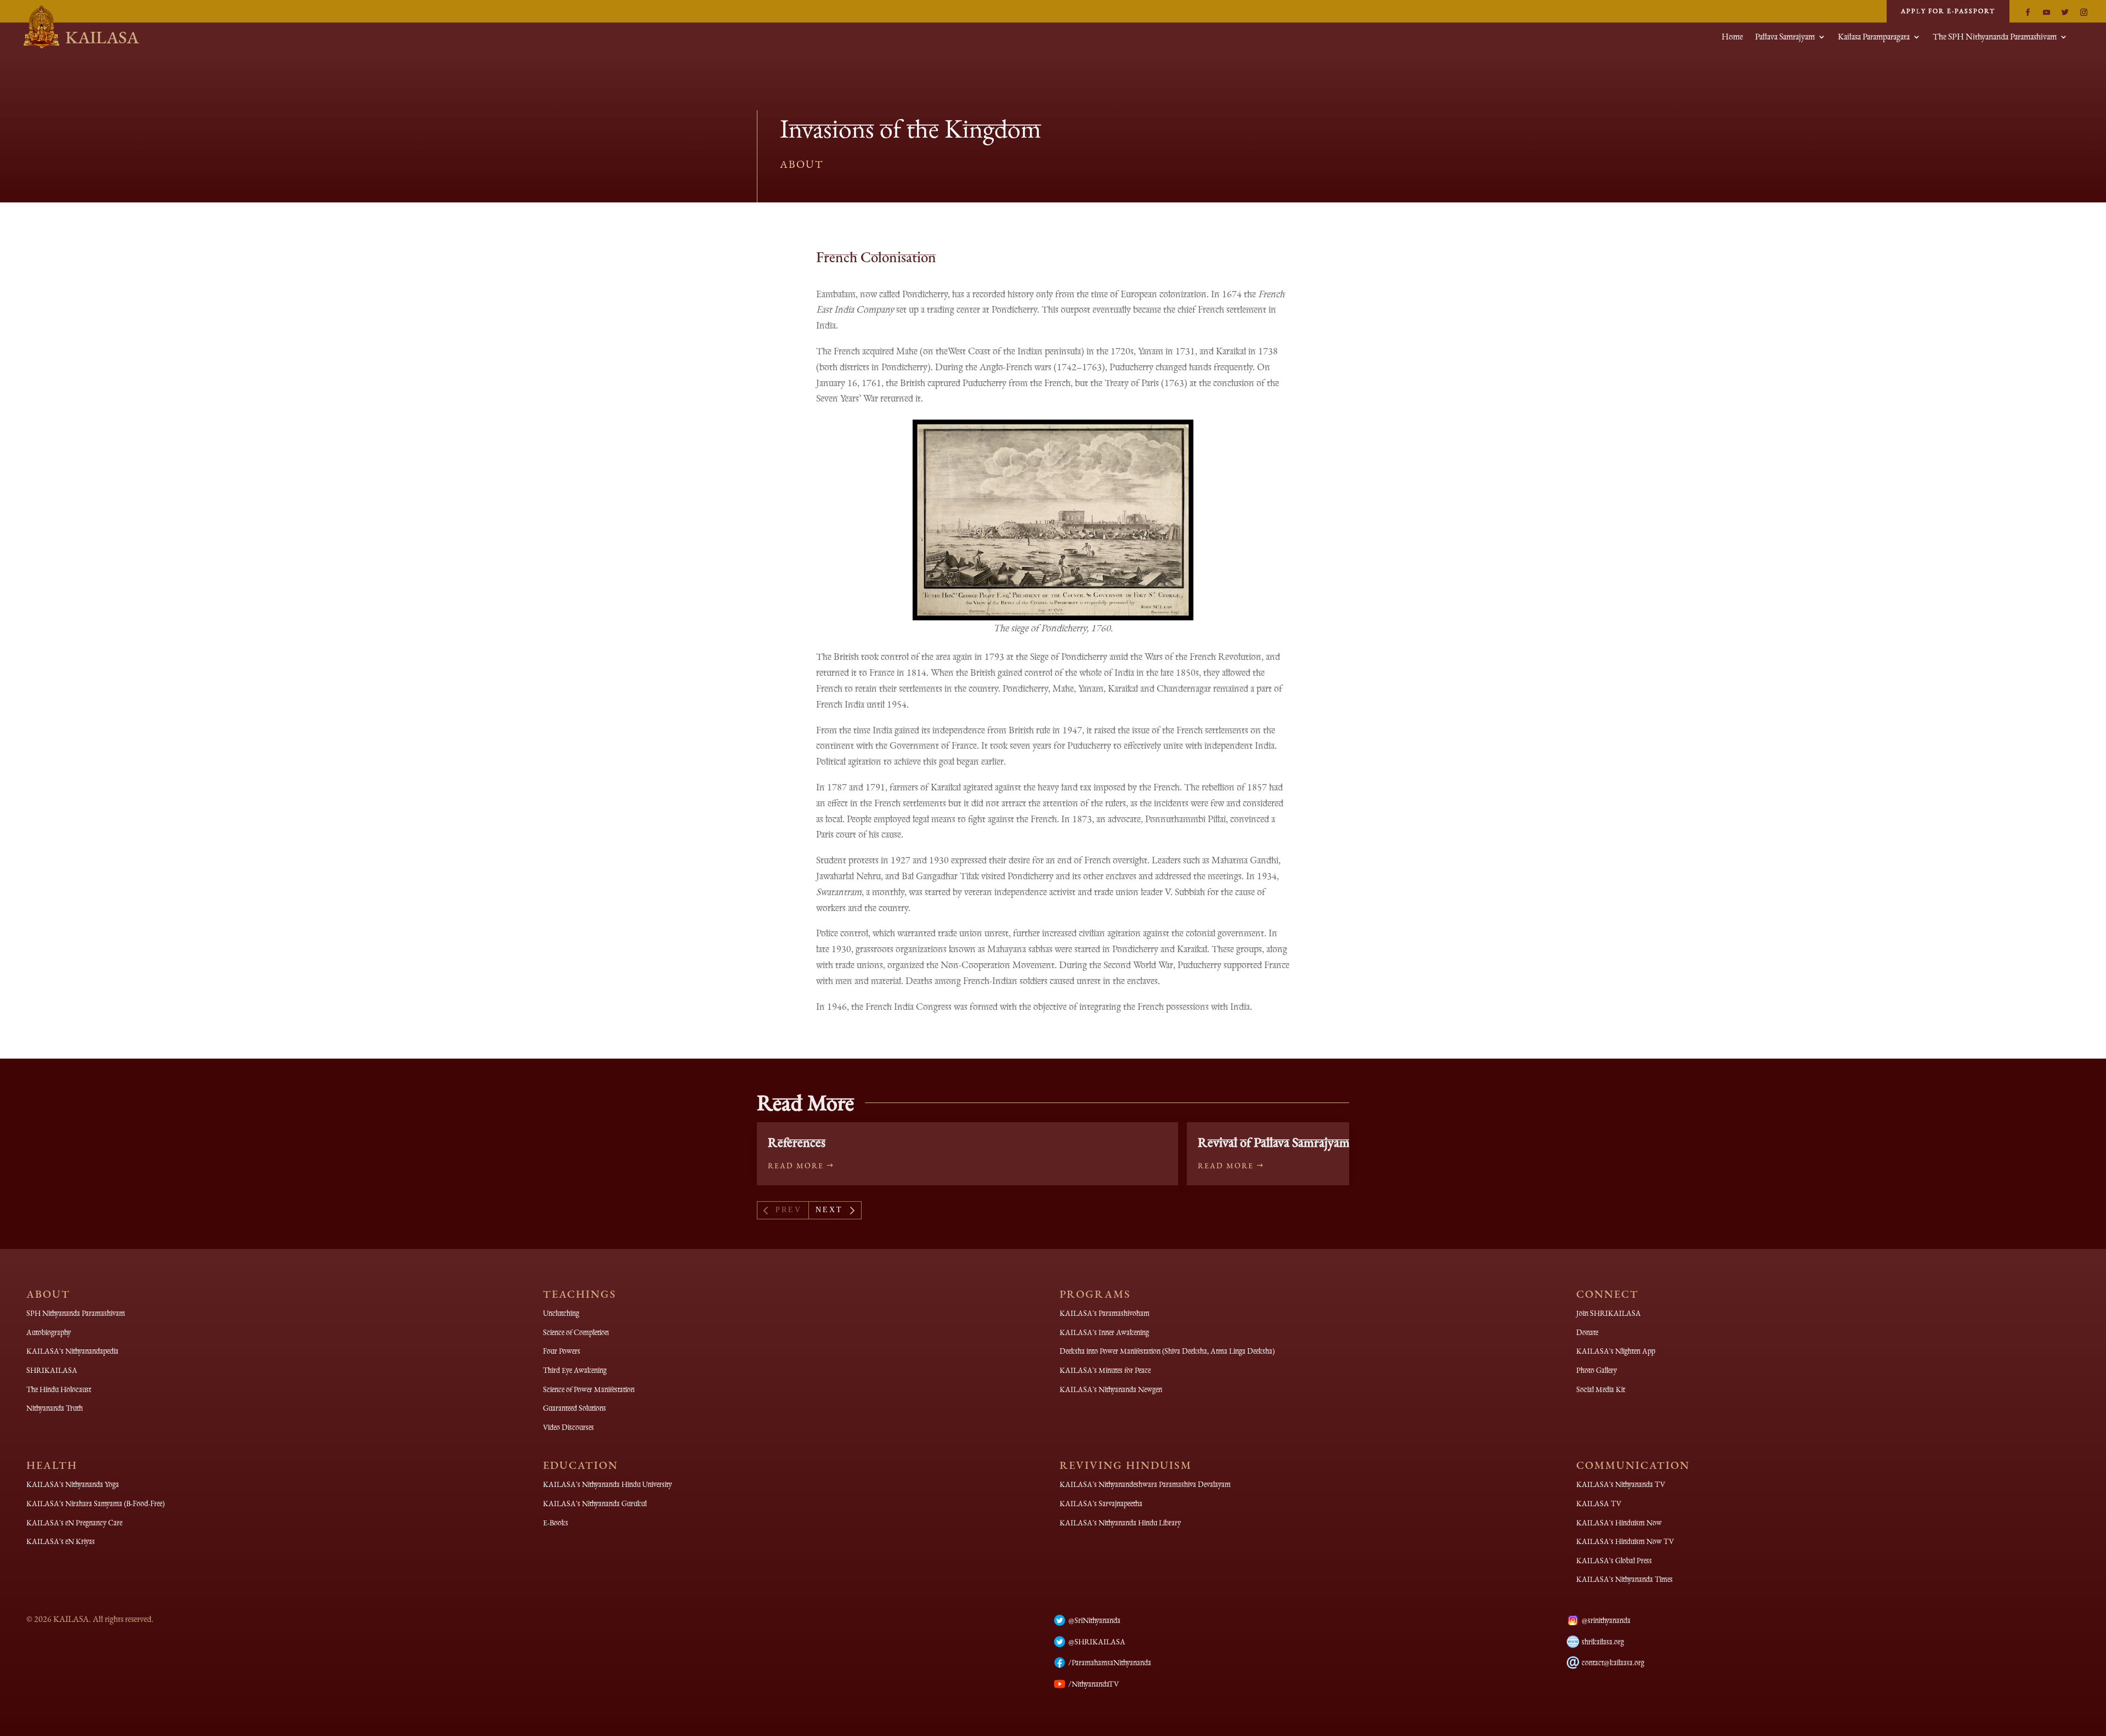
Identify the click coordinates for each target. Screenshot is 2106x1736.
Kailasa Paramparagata (1874, 38)
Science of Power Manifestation (589, 1389)
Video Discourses (568, 1427)
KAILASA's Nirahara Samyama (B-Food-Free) (95, 1503)
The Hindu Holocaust (59, 1389)
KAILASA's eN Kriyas (61, 1541)
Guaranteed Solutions (574, 1408)
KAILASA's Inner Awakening (1104, 1332)
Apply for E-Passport (1948, 11)
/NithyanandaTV (1094, 1684)
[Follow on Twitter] (2065, 13)
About (802, 164)
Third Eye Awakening (575, 1370)
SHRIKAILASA (52, 1370)
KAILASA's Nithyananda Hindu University (607, 1484)
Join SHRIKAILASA (1609, 1313)
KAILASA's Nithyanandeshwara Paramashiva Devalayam (1145, 1484)
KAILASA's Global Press (1614, 1560)
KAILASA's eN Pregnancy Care (74, 1523)
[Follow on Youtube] (2046, 13)
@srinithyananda (1606, 1620)
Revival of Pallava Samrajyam (1274, 1142)
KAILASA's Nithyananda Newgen (1111, 1389)
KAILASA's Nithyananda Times (1624, 1579)
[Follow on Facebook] (2028, 13)
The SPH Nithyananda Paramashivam (1995, 38)
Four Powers (562, 1351)
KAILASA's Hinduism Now (1619, 1523)
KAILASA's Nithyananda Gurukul (595, 1503)
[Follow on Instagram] (2084, 13)
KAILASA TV (1599, 1503)
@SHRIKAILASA (1097, 1642)
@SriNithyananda (1094, 1620)
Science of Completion (576, 1332)
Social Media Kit (1601, 1389)
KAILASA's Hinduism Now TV (1625, 1541)
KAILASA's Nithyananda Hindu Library (1120, 1523)
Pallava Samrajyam (1785, 38)
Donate (1587, 1332)
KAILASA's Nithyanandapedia (72, 1351)
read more (796, 1166)
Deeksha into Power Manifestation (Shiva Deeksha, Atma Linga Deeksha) (1167, 1351)
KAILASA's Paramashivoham (1105, 1313)
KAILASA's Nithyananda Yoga (73, 1484)
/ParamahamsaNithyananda (1110, 1663)
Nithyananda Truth (55, 1408)
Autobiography (49, 1332)
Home (1732, 38)
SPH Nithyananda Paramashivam (76, 1313)
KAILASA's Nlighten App (1616, 1351)
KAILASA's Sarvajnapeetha (1101, 1503)
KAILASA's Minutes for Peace (1105, 1370)
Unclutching (561, 1313)
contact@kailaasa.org (1613, 1663)
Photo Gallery (1597, 1370)
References (797, 1142)
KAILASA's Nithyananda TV (1621, 1484)
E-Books (556, 1523)
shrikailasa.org (1603, 1642)
